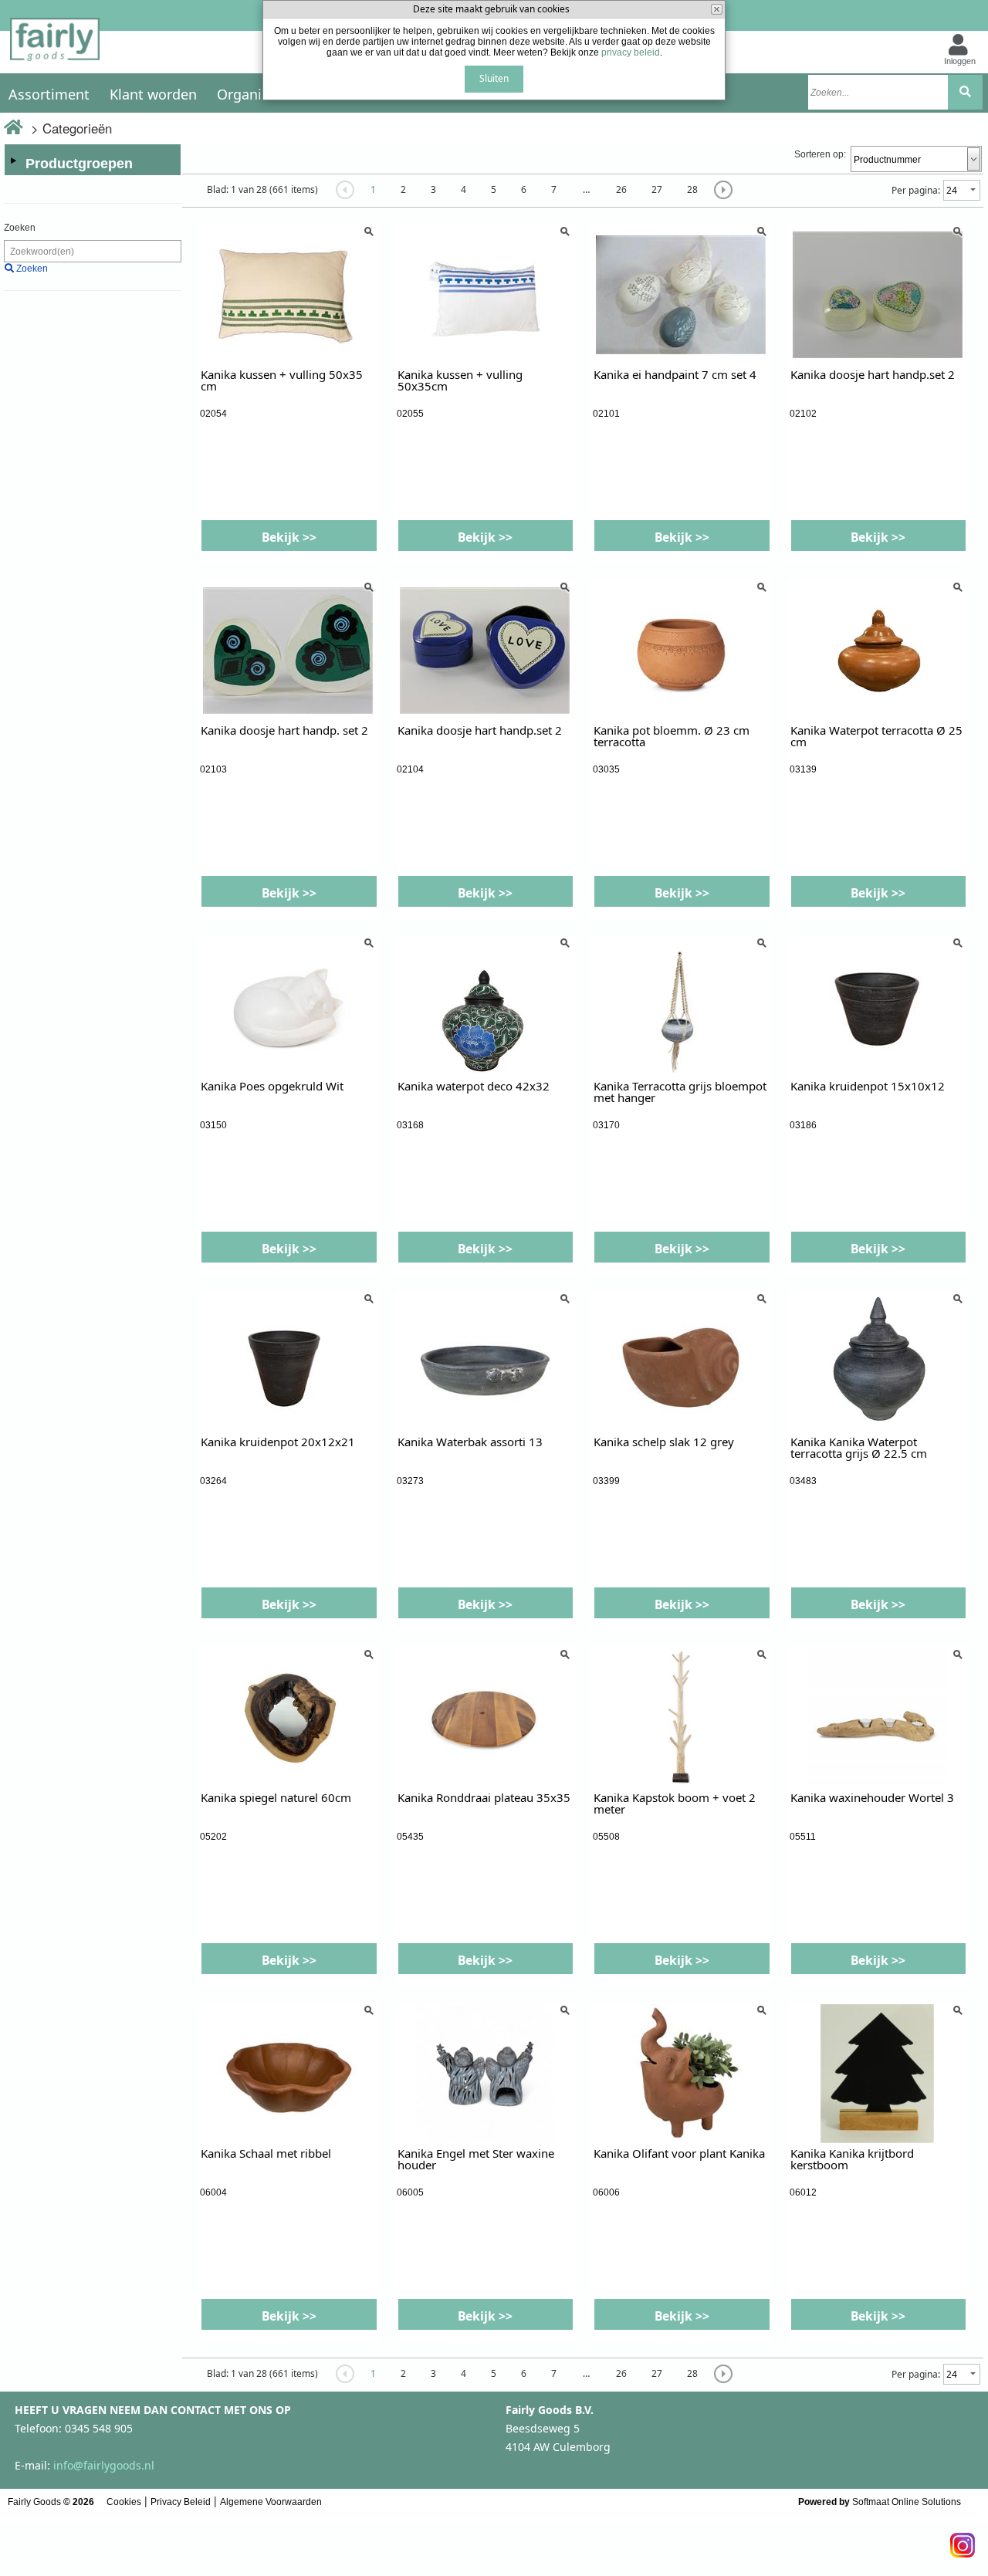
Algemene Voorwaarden (271, 2502)
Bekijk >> (289, 537)
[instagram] (963, 2541)
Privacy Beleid (181, 2502)
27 (657, 189)
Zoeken (20, 228)
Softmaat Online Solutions (907, 2502)
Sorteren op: (820, 154)
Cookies (124, 2502)
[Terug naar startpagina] (55, 44)
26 (621, 189)
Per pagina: (916, 190)
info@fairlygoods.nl (104, 2465)
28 (692, 189)
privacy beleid (631, 52)
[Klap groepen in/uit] (13, 161)
